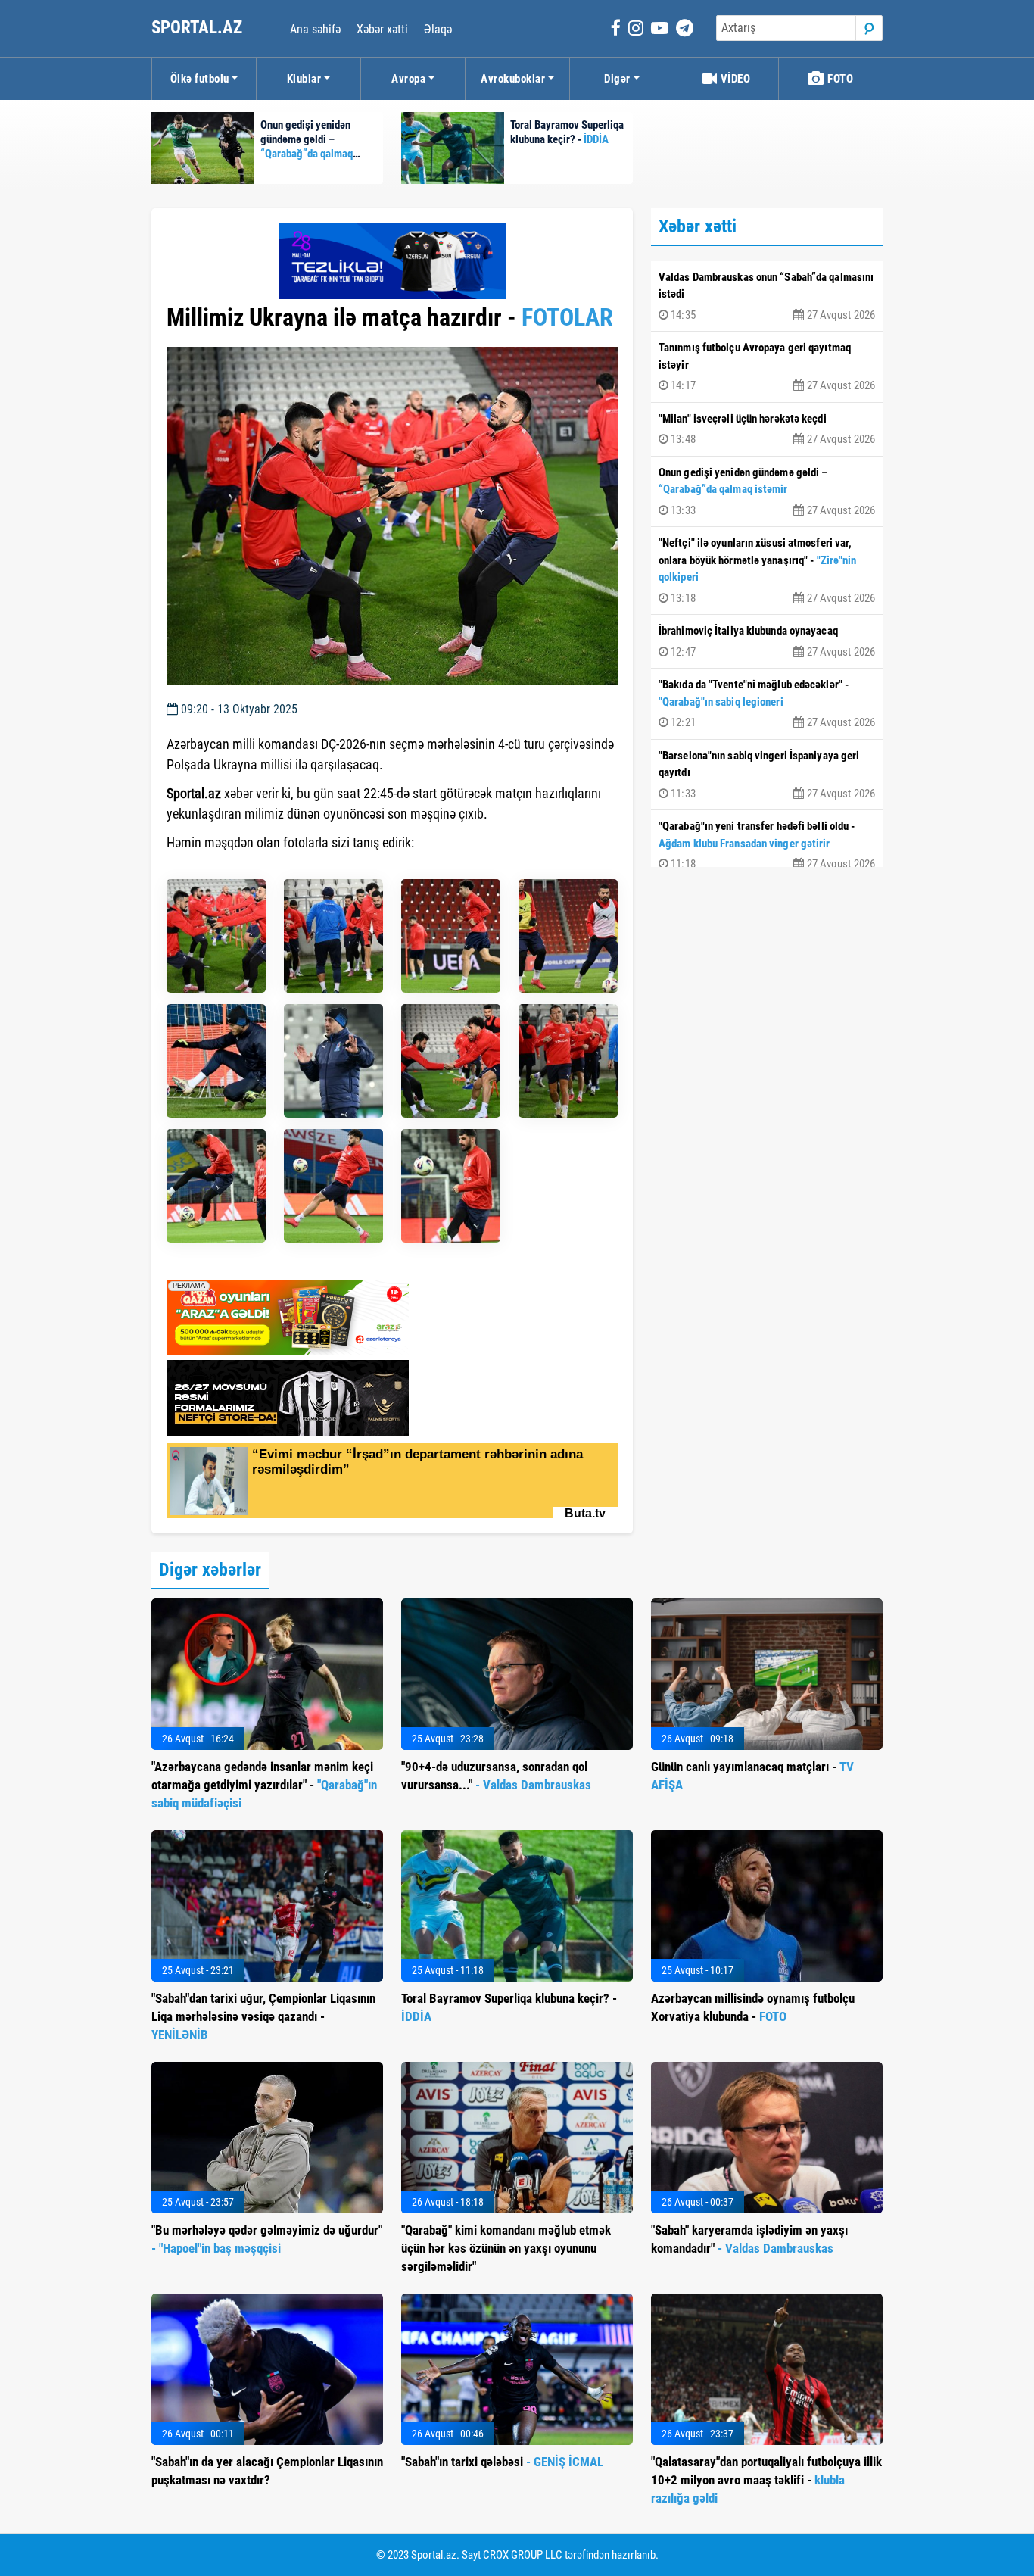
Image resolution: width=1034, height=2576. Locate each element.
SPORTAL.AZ (199, 28)
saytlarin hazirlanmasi (228, 870)
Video (734, 79)
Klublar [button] (304, 79)
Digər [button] (617, 79)
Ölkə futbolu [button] (200, 79)
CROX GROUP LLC (523, 2555)
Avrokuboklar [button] (513, 79)
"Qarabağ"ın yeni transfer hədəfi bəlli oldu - (767, 845)
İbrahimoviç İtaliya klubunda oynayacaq (767, 641)
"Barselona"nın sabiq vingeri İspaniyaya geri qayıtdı (767, 775)
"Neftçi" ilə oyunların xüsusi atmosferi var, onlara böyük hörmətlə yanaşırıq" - (767, 571)
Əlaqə (438, 29)
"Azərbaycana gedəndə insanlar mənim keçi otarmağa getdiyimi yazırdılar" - (264, 1785)
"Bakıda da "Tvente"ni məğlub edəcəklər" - (767, 703)
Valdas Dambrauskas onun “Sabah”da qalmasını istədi (767, 296)
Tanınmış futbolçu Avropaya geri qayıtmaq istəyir (767, 366)
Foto (839, 79)
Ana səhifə (315, 29)
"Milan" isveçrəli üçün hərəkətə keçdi (767, 429)
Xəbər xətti (382, 29)
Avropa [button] (408, 79)
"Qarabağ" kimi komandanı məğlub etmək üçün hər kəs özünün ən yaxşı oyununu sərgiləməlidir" (506, 2248)
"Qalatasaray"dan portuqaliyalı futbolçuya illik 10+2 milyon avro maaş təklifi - (766, 2480)
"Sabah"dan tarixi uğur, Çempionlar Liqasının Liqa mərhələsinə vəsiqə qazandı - (263, 2016)
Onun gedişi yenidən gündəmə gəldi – (767, 491)
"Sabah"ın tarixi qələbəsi (502, 2462)
